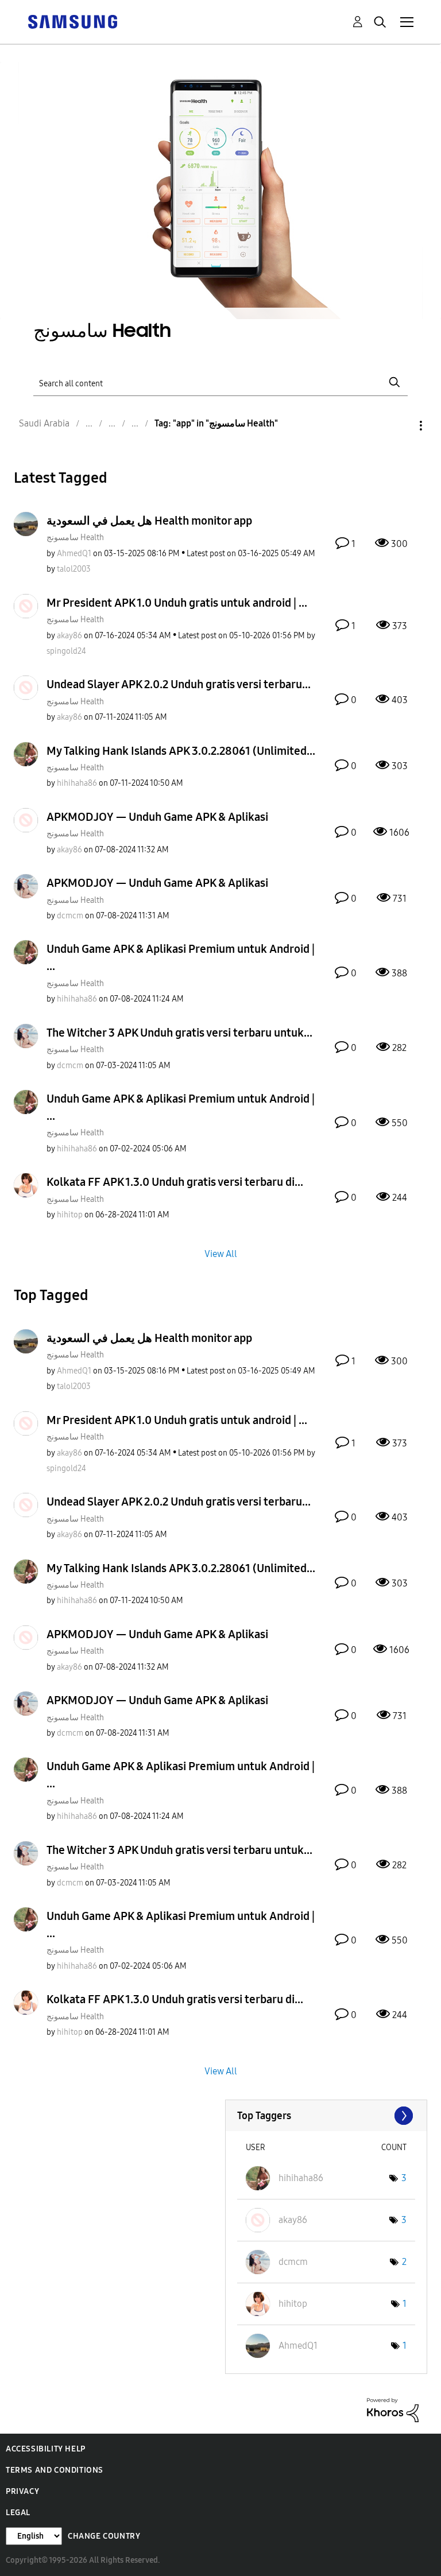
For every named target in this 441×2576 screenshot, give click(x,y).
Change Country (104, 2536)
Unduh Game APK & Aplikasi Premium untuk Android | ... (181, 957)
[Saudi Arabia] (72, 21)
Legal (18, 2513)
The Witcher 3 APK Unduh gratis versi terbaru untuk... (179, 1033)
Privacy (22, 2491)
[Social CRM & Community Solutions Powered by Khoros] (393, 2409)
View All (221, 1254)
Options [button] (401, 426)
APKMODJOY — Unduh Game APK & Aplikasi (157, 817)
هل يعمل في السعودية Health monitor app (149, 521)
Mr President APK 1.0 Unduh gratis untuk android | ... (177, 603)
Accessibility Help (46, 2449)
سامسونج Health (75, 538)
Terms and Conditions (55, 2470)
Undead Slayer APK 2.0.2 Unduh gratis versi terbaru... (179, 684)
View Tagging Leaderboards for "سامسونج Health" (326, 2116)
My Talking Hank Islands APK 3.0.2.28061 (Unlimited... (181, 751)
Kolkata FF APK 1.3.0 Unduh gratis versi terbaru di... (175, 1182)
